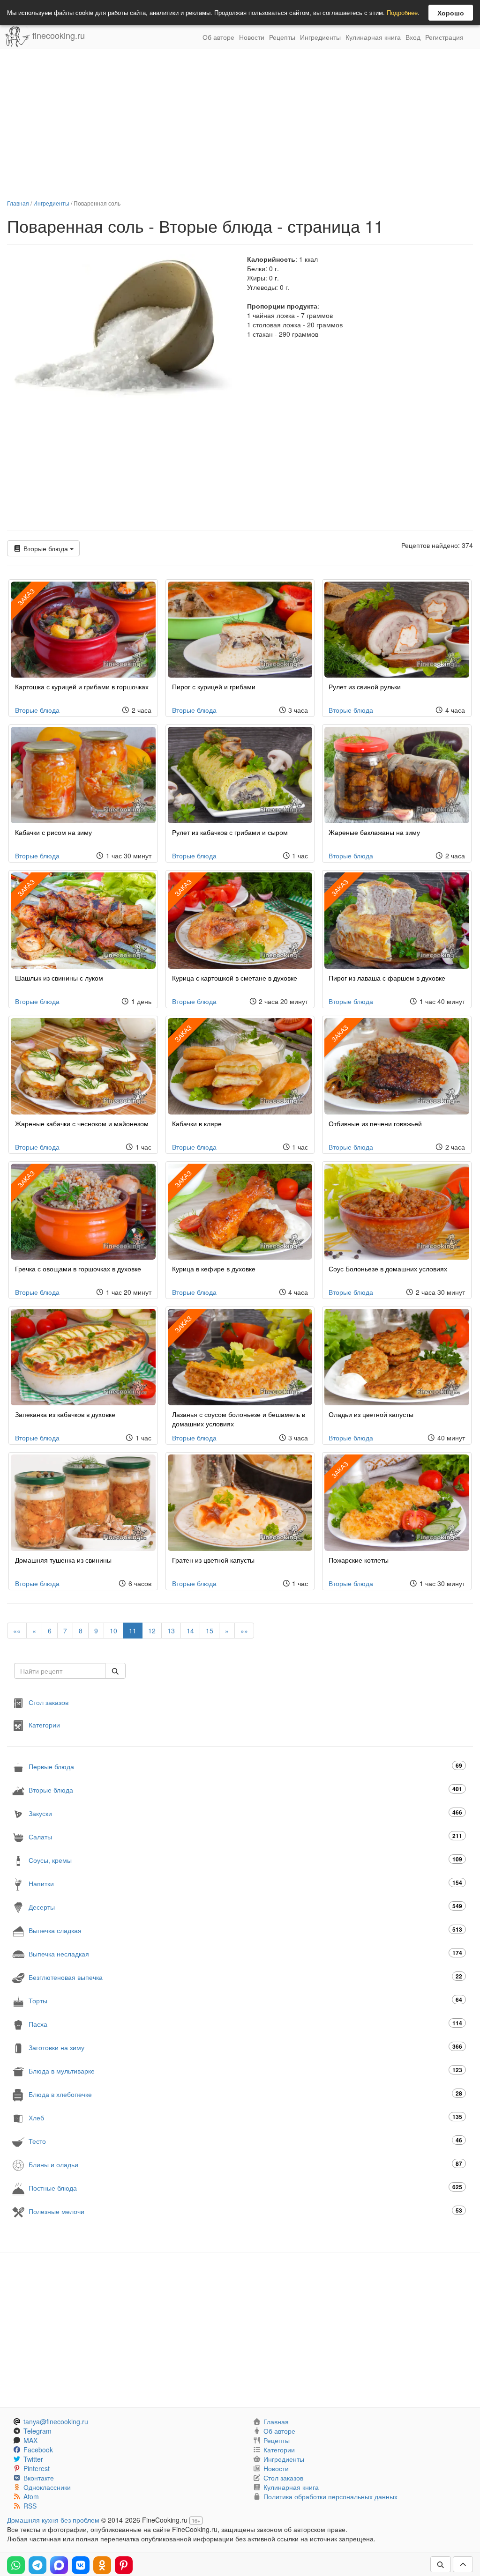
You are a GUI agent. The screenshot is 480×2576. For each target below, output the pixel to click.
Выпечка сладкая (245, 1930)
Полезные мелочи (245, 2211)
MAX (30, 2440)
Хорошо (451, 13)
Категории (44, 1725)
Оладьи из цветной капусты (371, 1414)
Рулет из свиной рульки (365, 686)
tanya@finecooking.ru (56, 2421)
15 (210, 1631)
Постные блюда (245, 2188)
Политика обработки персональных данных (330, 2496)
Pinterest (37, 2468)
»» (244, 1631)
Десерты (245, 1907)
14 (190, 1631)
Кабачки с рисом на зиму (53, 832)
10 (113, 1631)
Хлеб (245, 2117)
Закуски (245, 1813)
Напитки (245, 1883)
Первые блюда (245, 1766)
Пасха (245, 2024)
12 (152, 1631)
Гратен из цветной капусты (213, 1560)
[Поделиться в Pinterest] (124, 2565)
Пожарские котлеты (359, 1560)
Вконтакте (39, 2478)
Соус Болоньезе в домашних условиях (388, 1269)
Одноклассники (47, 2487)
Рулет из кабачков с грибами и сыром (230, 832)
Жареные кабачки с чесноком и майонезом (82, 1123)
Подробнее (402, 12)
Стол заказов (49, 1702)
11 (133, 1631)
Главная (18, 203)
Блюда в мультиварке (245, 2070)
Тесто (245, 2141)
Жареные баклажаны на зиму (374, 832)
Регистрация (444, 37)
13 (171, 1631)
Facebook (38, 2450)
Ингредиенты (320, 37)
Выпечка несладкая (245, 1953)
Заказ (183, 887)
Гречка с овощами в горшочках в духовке (78, 1269)
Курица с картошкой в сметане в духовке (235, 978)
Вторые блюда (46, 548)
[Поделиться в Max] (59, 2565)
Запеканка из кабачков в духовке (65, 1414)
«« (17, 1631)
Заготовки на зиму (245, 2047)
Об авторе (218, 37)
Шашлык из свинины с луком (59, 978)
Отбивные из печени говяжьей (375, 1123)
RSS (30, 2506)
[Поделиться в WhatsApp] (16, 2565)
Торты (245, 2000)
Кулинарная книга (373, 37)
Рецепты (282, 37)
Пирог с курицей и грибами (214, 686)
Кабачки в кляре (197, 1123)
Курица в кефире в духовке (214, 1269)
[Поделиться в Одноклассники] (102, 2565)
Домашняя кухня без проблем (53, 2520)
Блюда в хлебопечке (245, 2094)
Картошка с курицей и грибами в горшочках (82, 686)
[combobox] (60, 1671)
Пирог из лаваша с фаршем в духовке (387, 978)
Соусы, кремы (245, 1860)
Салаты (245, 1836)
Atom (31, 2496)
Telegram (37, 2431)
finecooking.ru (57, 35)
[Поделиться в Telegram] (37, 2565)
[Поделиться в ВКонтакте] (81, 2565)
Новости (252, 37)
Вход (413, 37)
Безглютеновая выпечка (245, 1977)
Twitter (33, 2459)
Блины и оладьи (245, 2164)
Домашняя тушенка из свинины (63, 1560)
